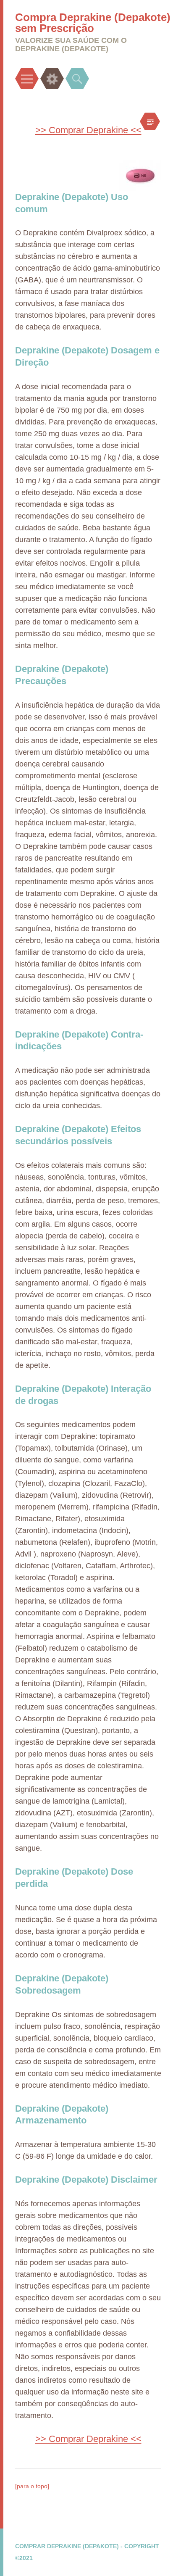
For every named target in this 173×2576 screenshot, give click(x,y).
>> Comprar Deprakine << (88, 130)
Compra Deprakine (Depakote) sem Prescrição (93, 23)
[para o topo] (32, 2486)
